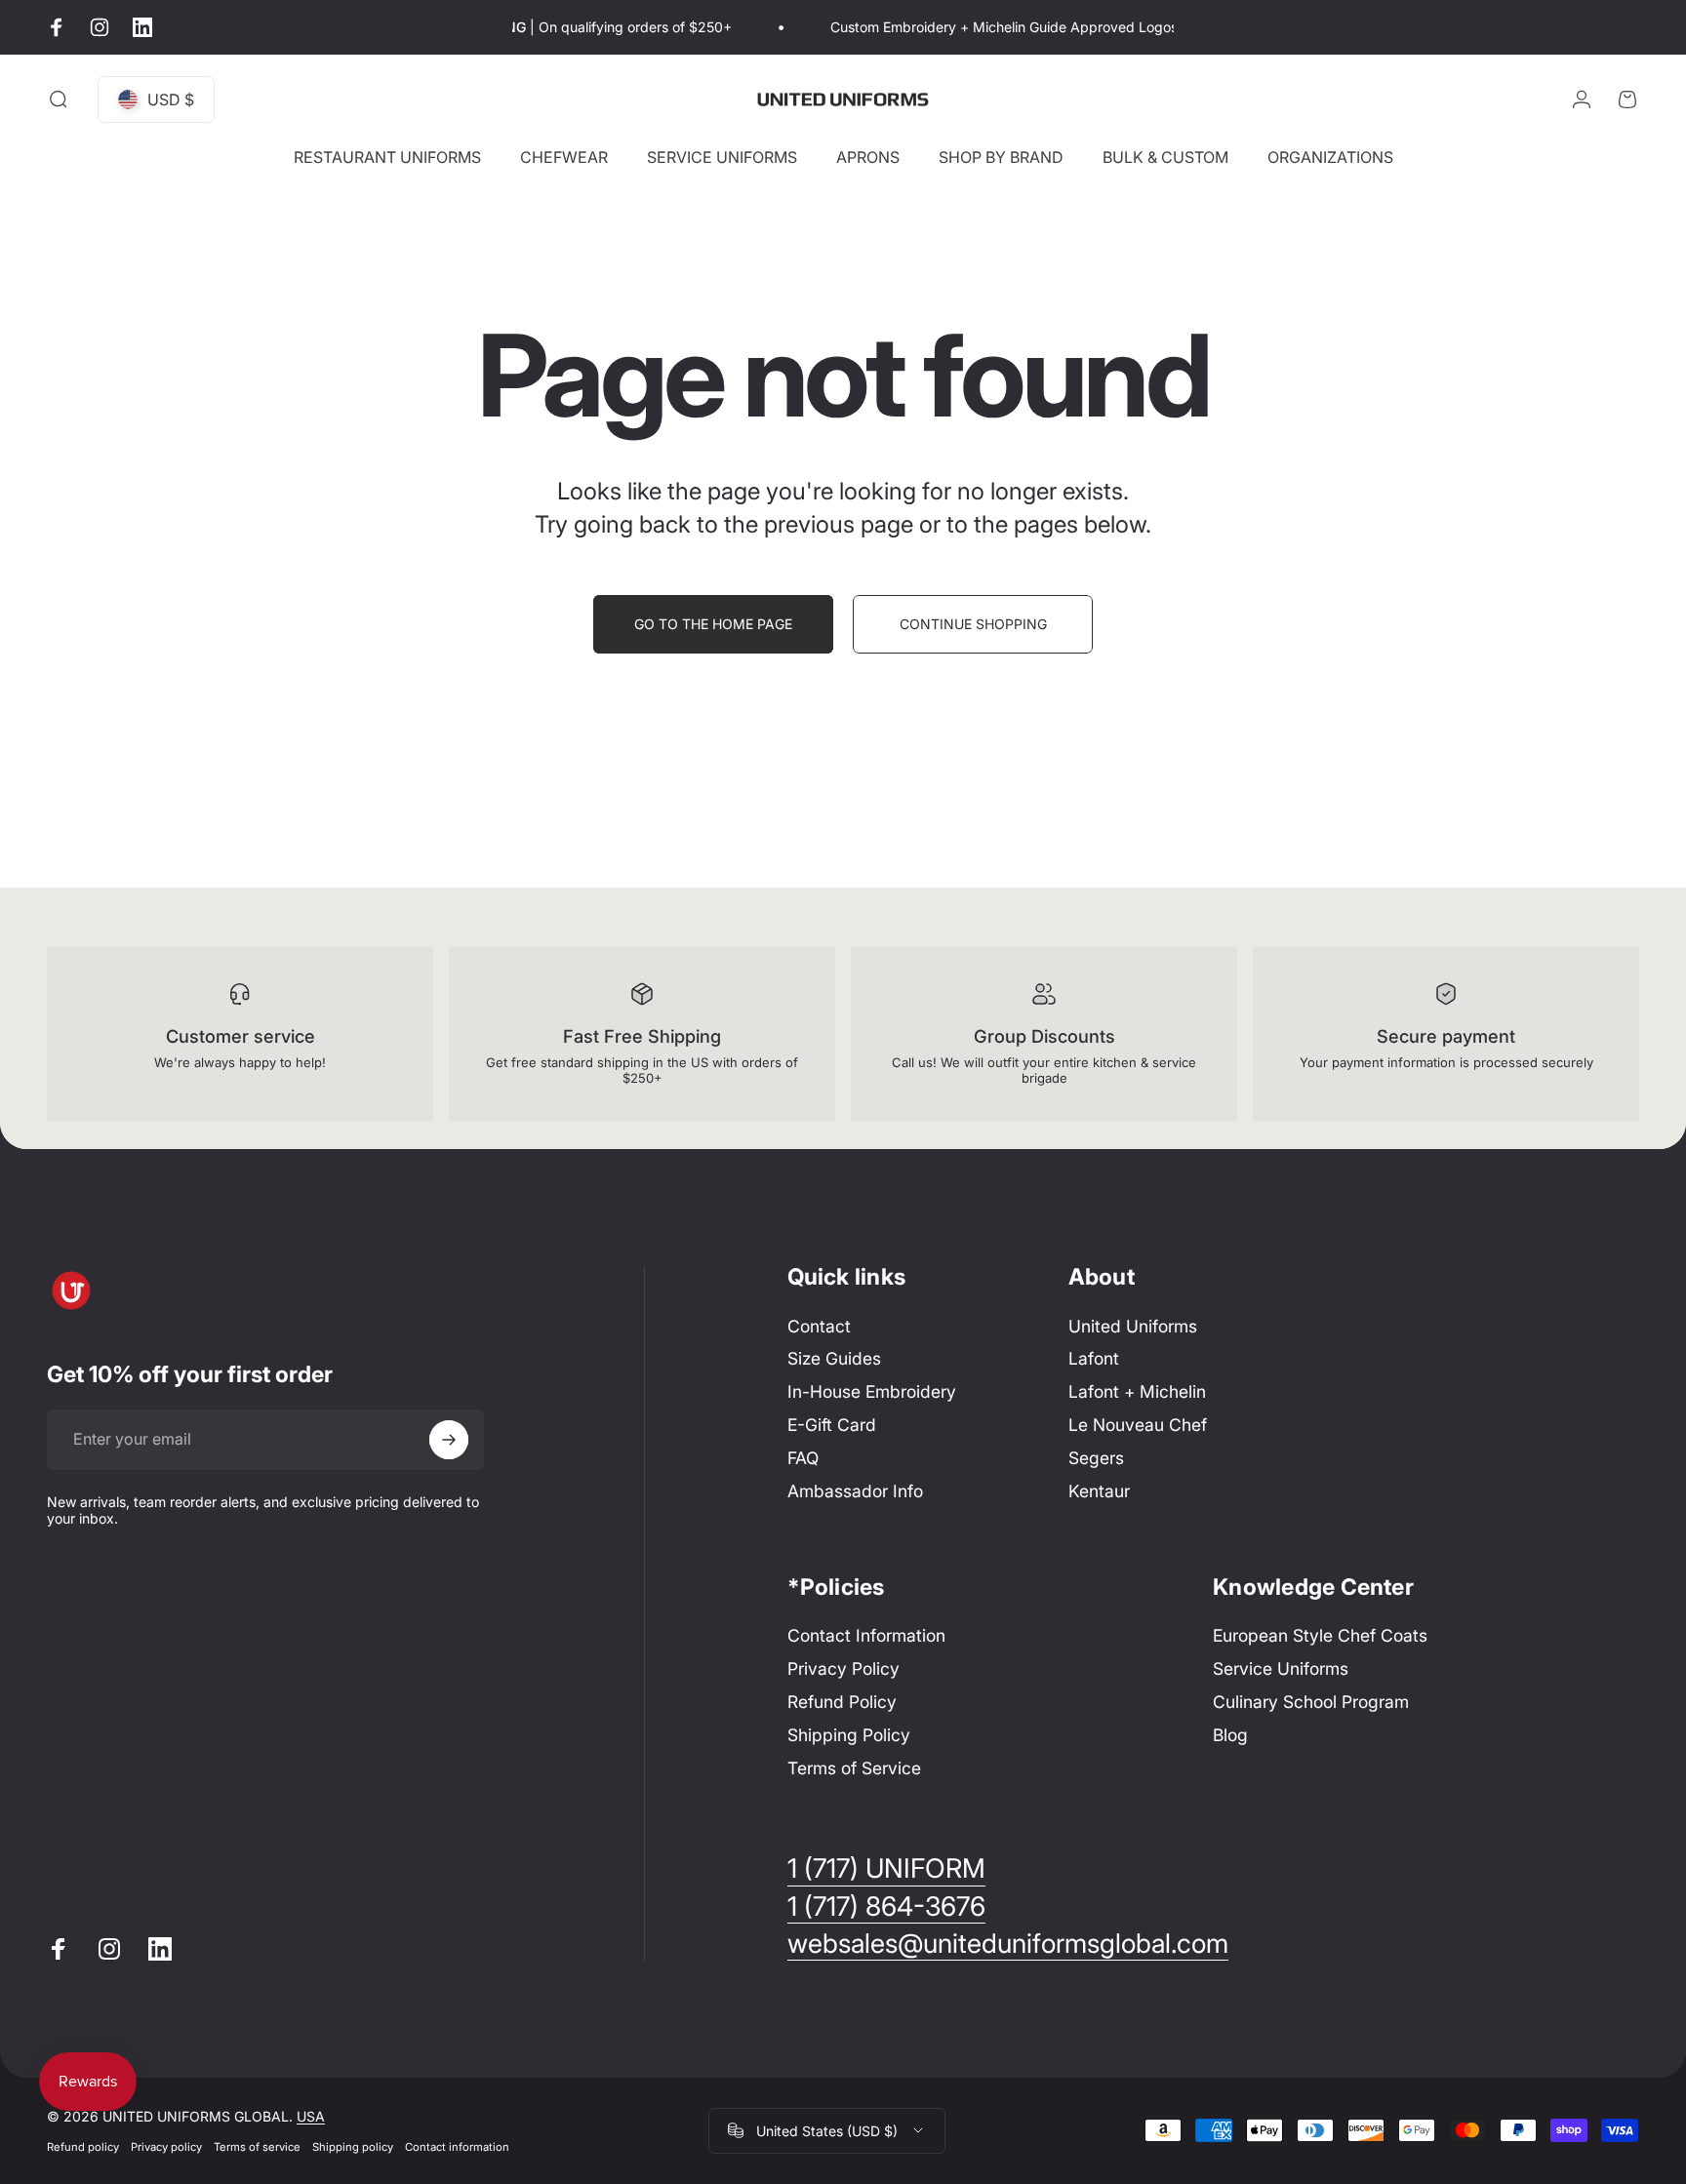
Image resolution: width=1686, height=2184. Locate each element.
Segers (1096, 1458)
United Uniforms (1133, 1326)
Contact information (457, 2147)
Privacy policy (166, 2147)
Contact (819, 1326)
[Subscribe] (449, 1440)
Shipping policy (353, 2147)
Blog (1230, 1735)
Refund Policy (842, 1702)
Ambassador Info (855, 1491)
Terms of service (257, 2147)
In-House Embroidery (872, 1391)
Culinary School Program (1311, 1702)
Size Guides (834, 1358)
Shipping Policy (849, 1735)
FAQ (803, 1458)
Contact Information (866, 1635)
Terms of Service (854, 1768)
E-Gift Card (832, 1425)
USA (311, 2116)
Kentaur (1099, 1491)
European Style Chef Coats (1320, 1635)
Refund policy (83, 2147)
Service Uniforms (1281, 1668)
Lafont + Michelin (1137, 1391)
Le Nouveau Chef (1138, 1425)
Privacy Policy (843, 1668)
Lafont (1094, 1358)
